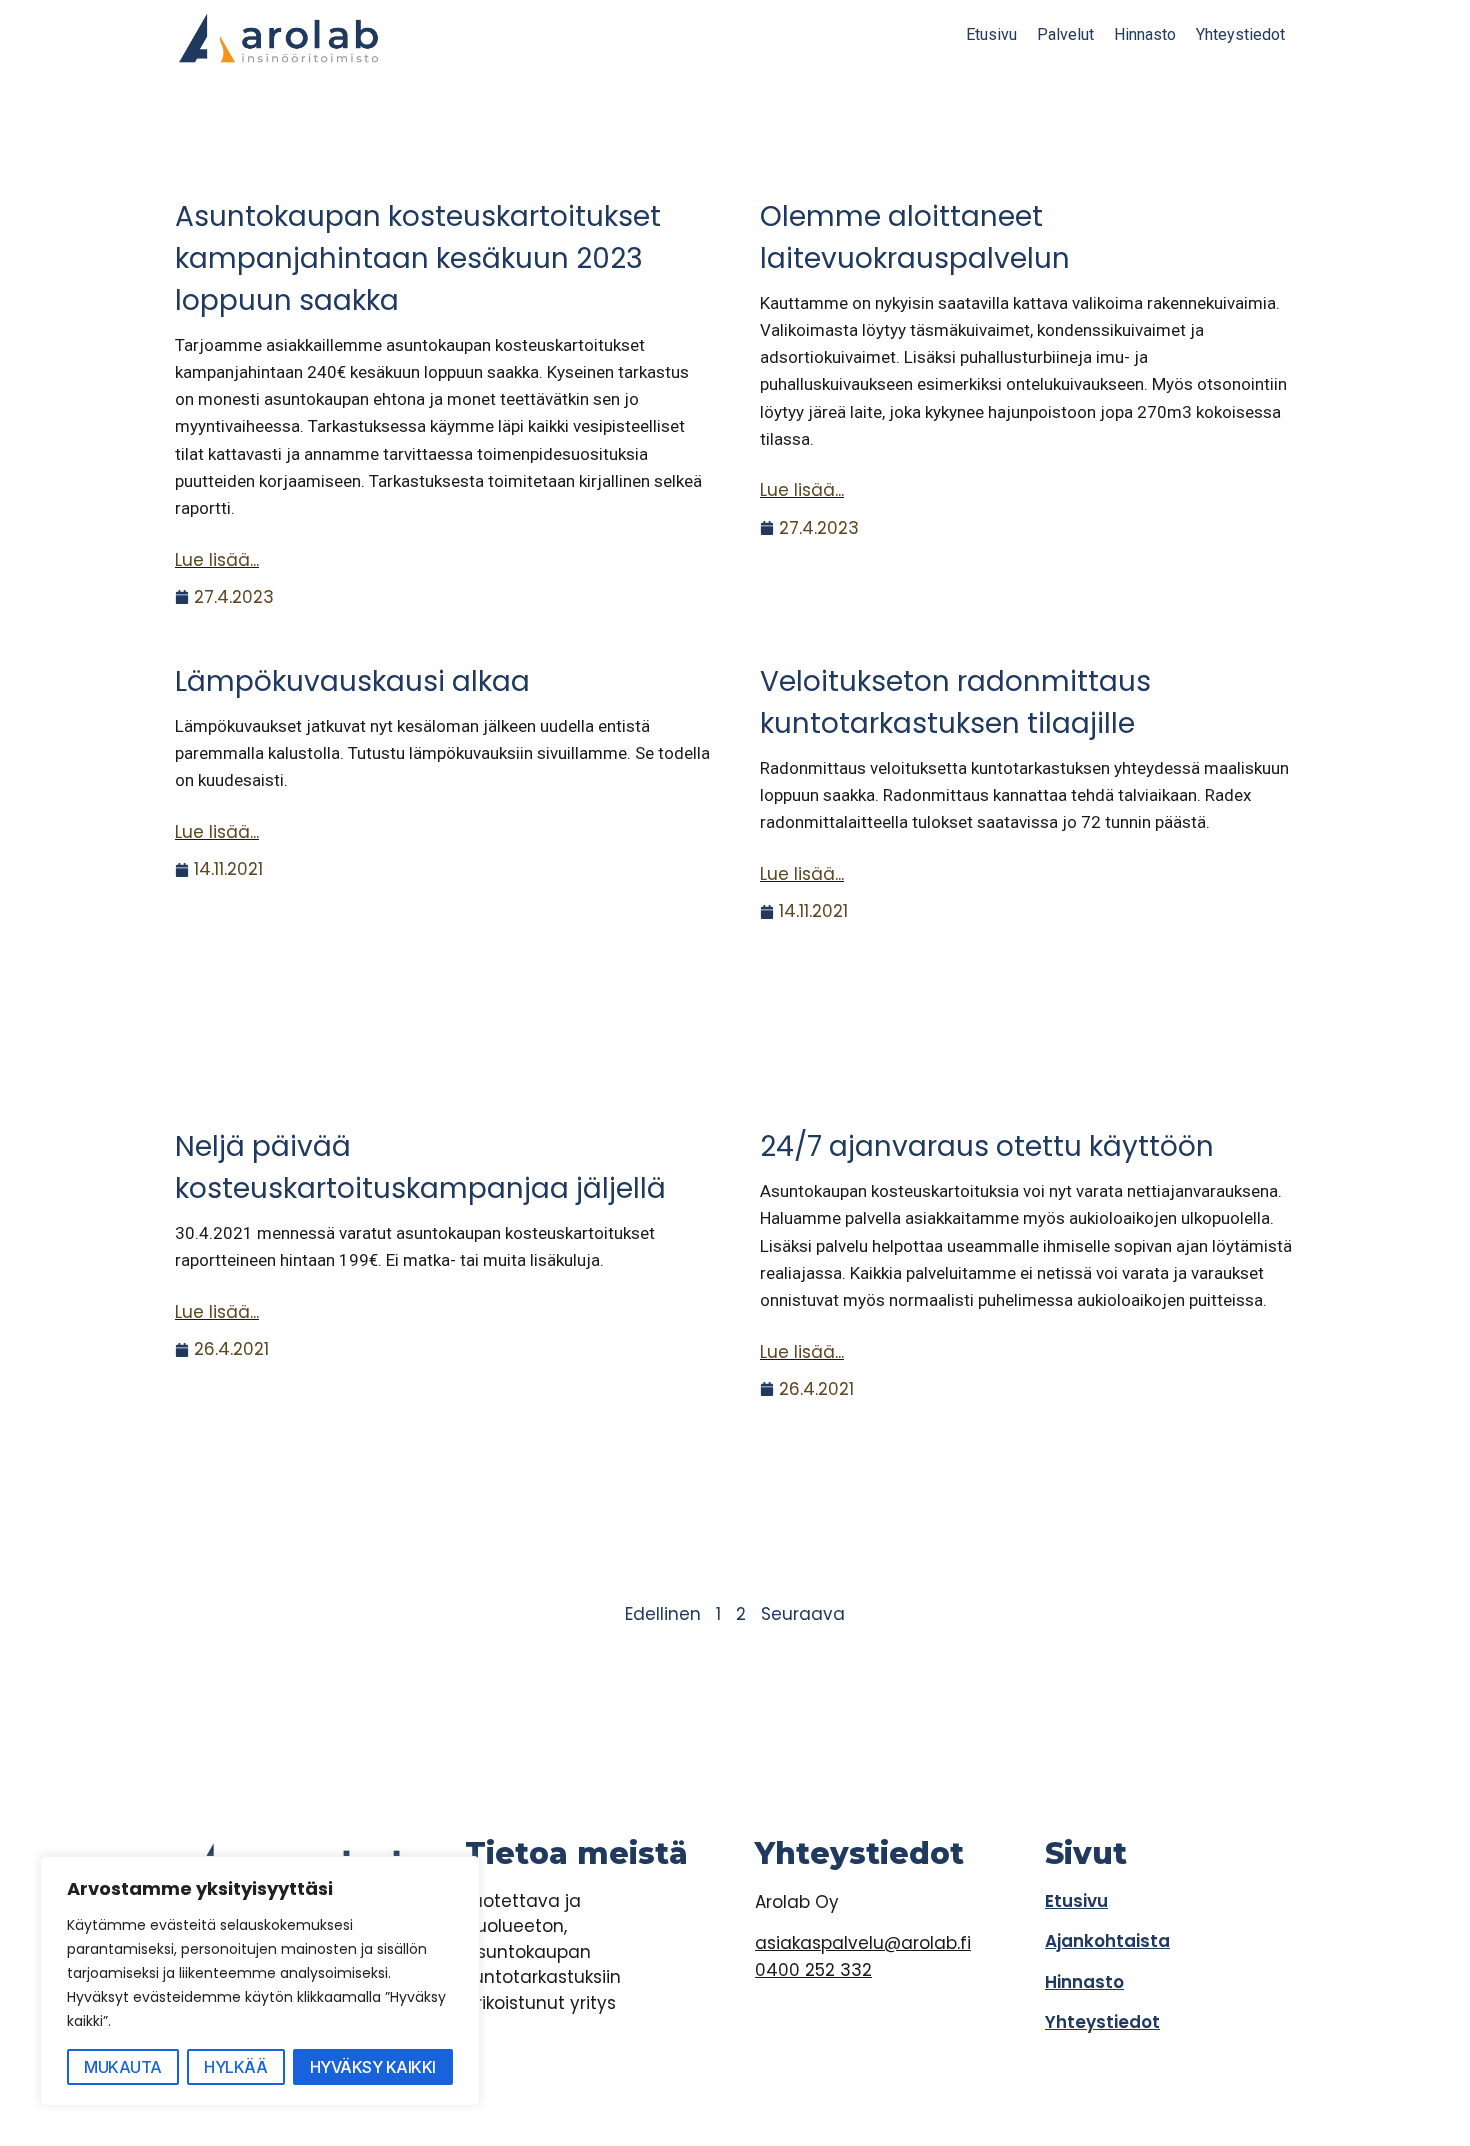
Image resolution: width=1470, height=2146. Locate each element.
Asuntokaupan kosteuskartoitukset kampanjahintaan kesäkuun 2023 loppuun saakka (418, 258)
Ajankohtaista (1107, 1941)
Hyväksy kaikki (373, 2067)
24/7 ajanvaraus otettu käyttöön (987, 1146)
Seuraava (803, 1614)
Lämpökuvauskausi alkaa (352, 681)
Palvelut (1065, 34)
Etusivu (991, 34)
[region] (260, 1981)
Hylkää (235, 2067)
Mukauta (123, 2067)
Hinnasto (1145, 34)
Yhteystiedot (1240, 34)
